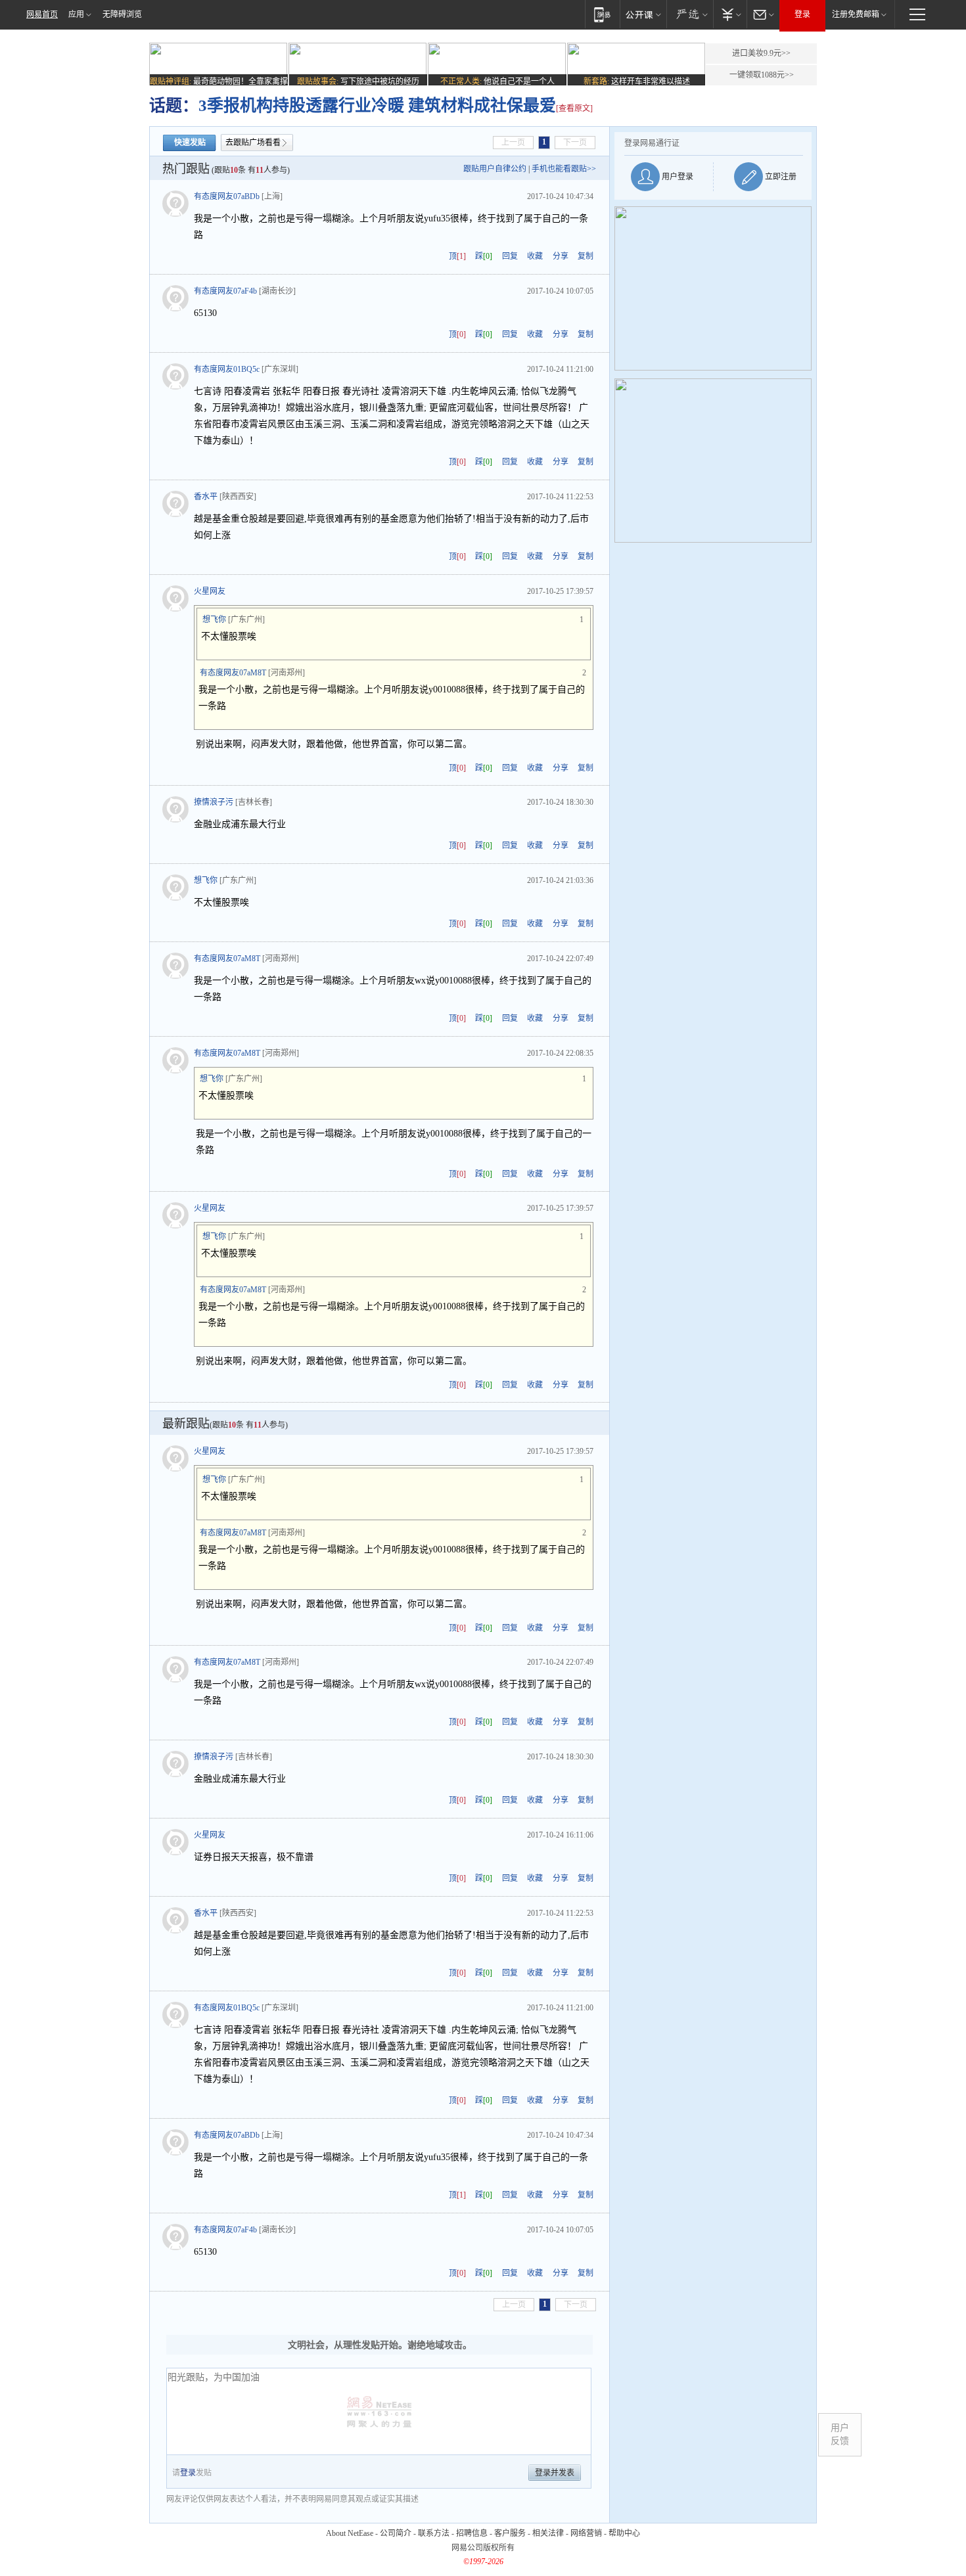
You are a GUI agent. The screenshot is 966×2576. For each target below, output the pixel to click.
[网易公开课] (643, 14)
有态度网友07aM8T (233, 673)
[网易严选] (690, 14)
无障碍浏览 (122, 14)
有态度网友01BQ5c (227, 369)
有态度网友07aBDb (227, 196)
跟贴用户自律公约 (495, 169)
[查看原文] (574, 108)
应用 (76, 14)
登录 (802, 14)
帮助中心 (624, 2533)
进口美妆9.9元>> (761, 53)
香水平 (206, 497)
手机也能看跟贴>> (564, 169)
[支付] (730, 14)
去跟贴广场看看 (253, 143)
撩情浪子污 (214, 802)
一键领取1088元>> (762, 75)
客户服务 (510, 2533)
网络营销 (586, 2533)
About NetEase (350, 2533)
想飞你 (214, 620)
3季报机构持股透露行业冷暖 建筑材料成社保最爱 (377, 105)
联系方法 (434, 2533)
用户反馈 (840, 2434)
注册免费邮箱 (856, 14)
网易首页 (42, 14)
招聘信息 (472, 2533)
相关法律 (548, 2533)
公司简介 (396, 2533)
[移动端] (602, 14)
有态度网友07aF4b (225, 291)
